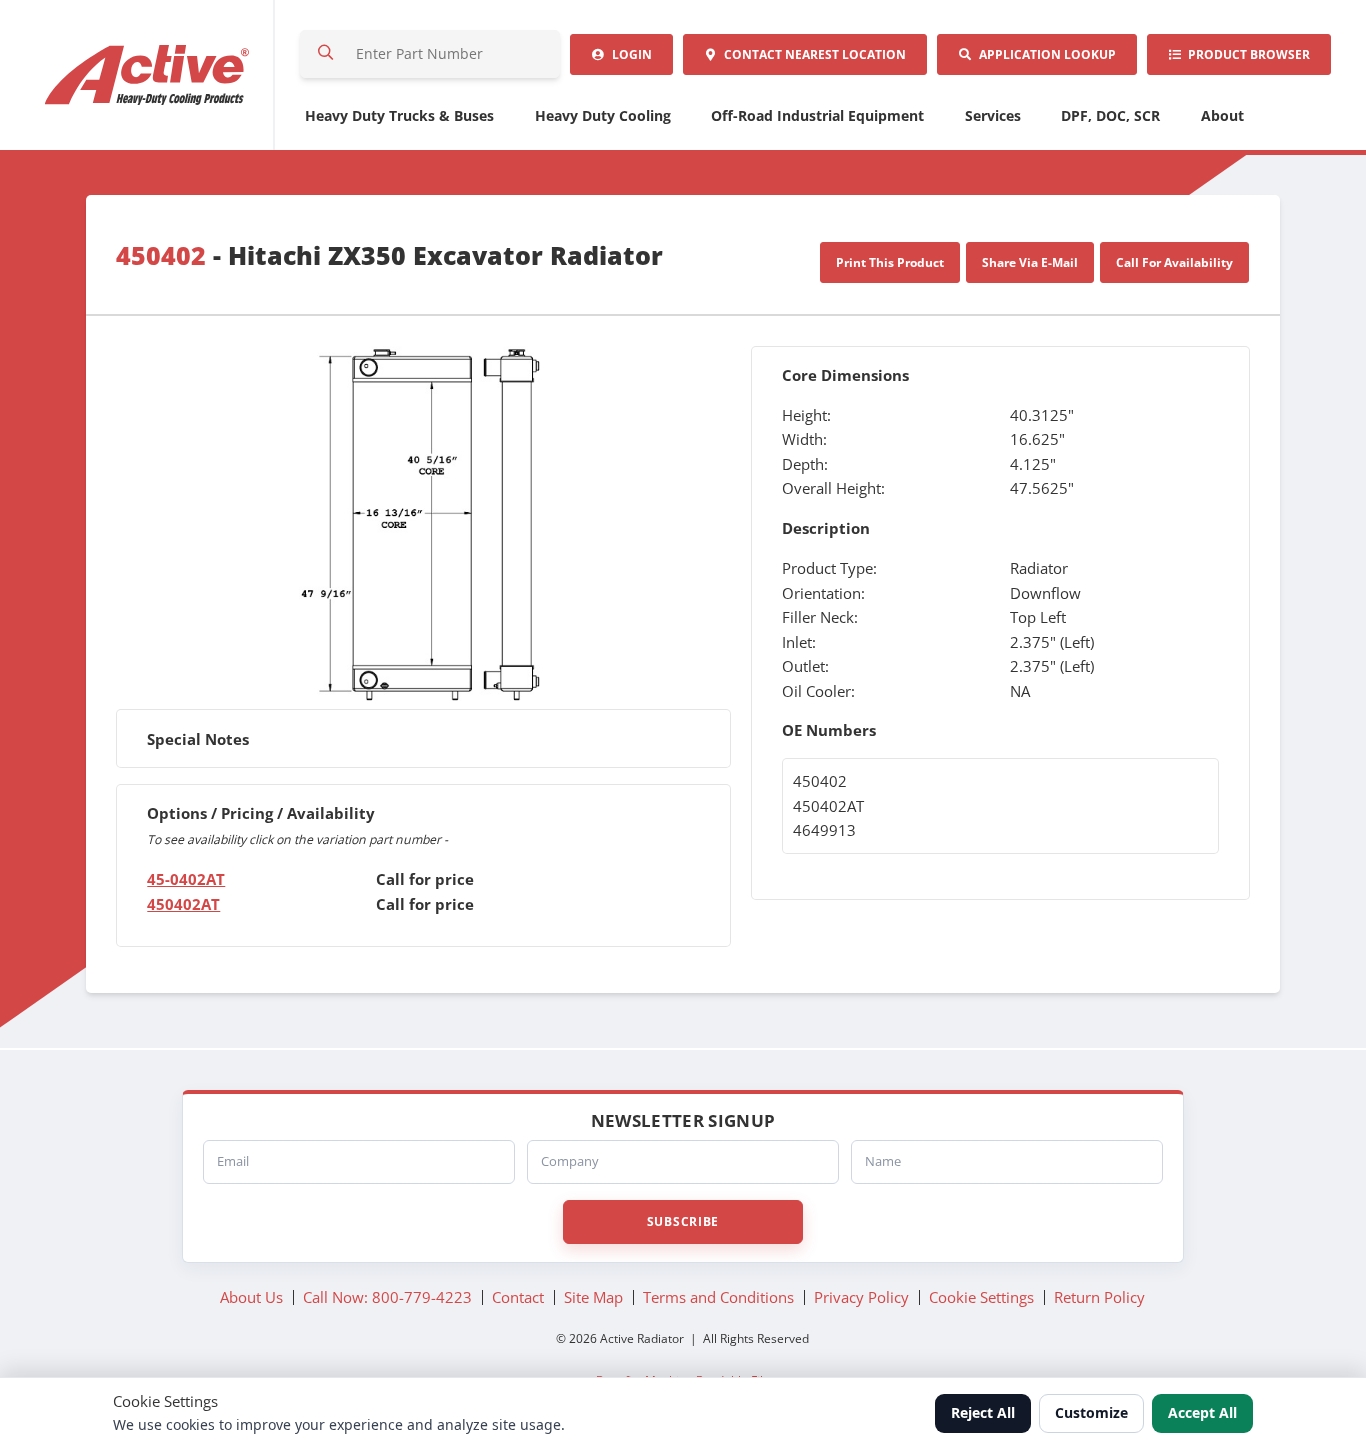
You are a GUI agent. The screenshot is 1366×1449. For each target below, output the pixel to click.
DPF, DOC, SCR (1110, 115)
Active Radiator (147, 75)
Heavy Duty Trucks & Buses (399, 115)
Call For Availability (1174, 262)
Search (325, 54)
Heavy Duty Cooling (603, 115)
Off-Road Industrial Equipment (817, 115)
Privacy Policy (861, 1297)
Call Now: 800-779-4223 (387, 1297)
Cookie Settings (981, 1297)
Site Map (593, 1297)
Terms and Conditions (718, 1297)
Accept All (1202, 1412)
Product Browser (1246, 54)
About (1222, 115)
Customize (1091, 1412)
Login (629, 54)
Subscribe (683, 1221)
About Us (251, 1297)
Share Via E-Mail (1030, 262)
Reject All (983, 1412)
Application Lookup (1044, 54)
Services (993, 115)
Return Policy (1099, 1297)
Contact (812, 54)
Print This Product (890, 262)
